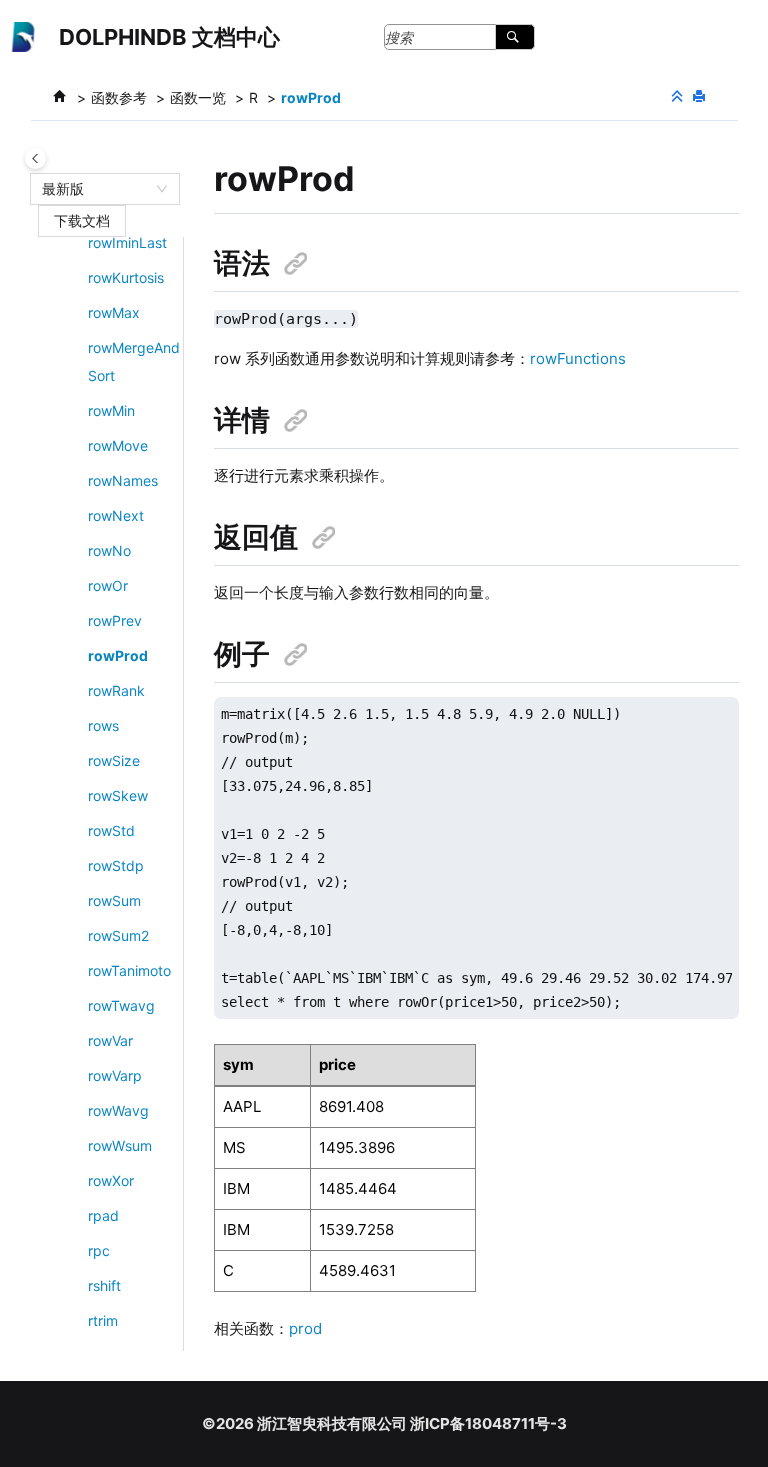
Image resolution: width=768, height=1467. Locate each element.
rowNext (116, 515)
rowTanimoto (129, 970)
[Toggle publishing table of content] (35, 158)
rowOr (108, 585)
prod (305, 1328)
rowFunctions (578, 358)
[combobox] (96, 189)
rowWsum (120, 1145)
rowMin (111, 410)
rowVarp (115, 1075)
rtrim (103, 1320)
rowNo (109, 550)
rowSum (114, 900)
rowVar (110, 1040)
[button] (80, 243)
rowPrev (115, 620)
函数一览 (198, 97)
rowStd (111, 830)
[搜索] (514, 37)
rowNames (123, 480)
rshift (104, 1285)
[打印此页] (701, 97)
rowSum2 (118, 935)
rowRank (116, 690)
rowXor (111, 1180)
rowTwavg (121, 1005)
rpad (103, 1215)
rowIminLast (127, 242)
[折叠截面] (679, 97)
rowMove (118, 445)
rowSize (114, 760)
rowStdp (116, 865)
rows (103, 725)
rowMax (114, 312)
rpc (99, 1250)
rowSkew (118, 795)
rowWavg (118, 1110)
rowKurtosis (126, 277)
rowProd (311, 97)
